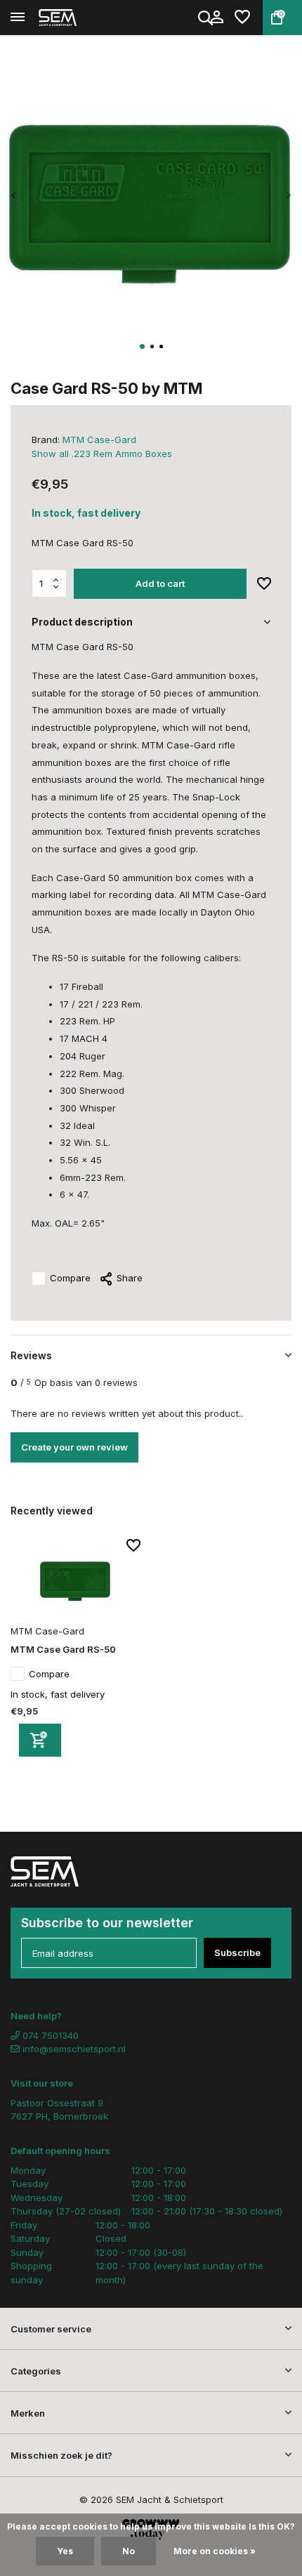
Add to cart (160, 583)
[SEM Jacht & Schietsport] (74, 18)
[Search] (206, 18)
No (129, 2551)
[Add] (40, 1740)
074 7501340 (49, 2035)
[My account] (217, 18)
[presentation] (14, 196)
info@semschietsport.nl (74, 2049)
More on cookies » (215, 2551)
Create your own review (74, 1447)
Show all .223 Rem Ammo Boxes (102, 454)
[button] (142, 346)
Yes (65, 2551)
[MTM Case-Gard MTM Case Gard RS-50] (75, 1579)
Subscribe (237, 1953)
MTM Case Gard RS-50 (63, 1649)
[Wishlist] (242, 18)
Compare (70, 1278)
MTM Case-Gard (99, 440)
